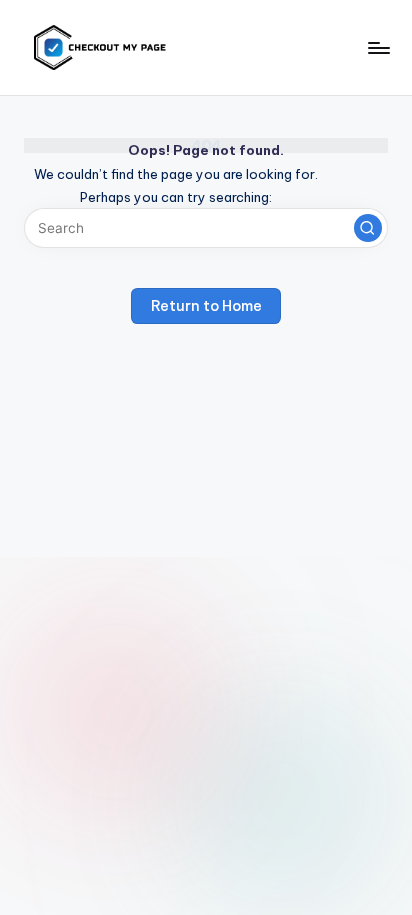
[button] (368, 228)
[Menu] (378, 47)
